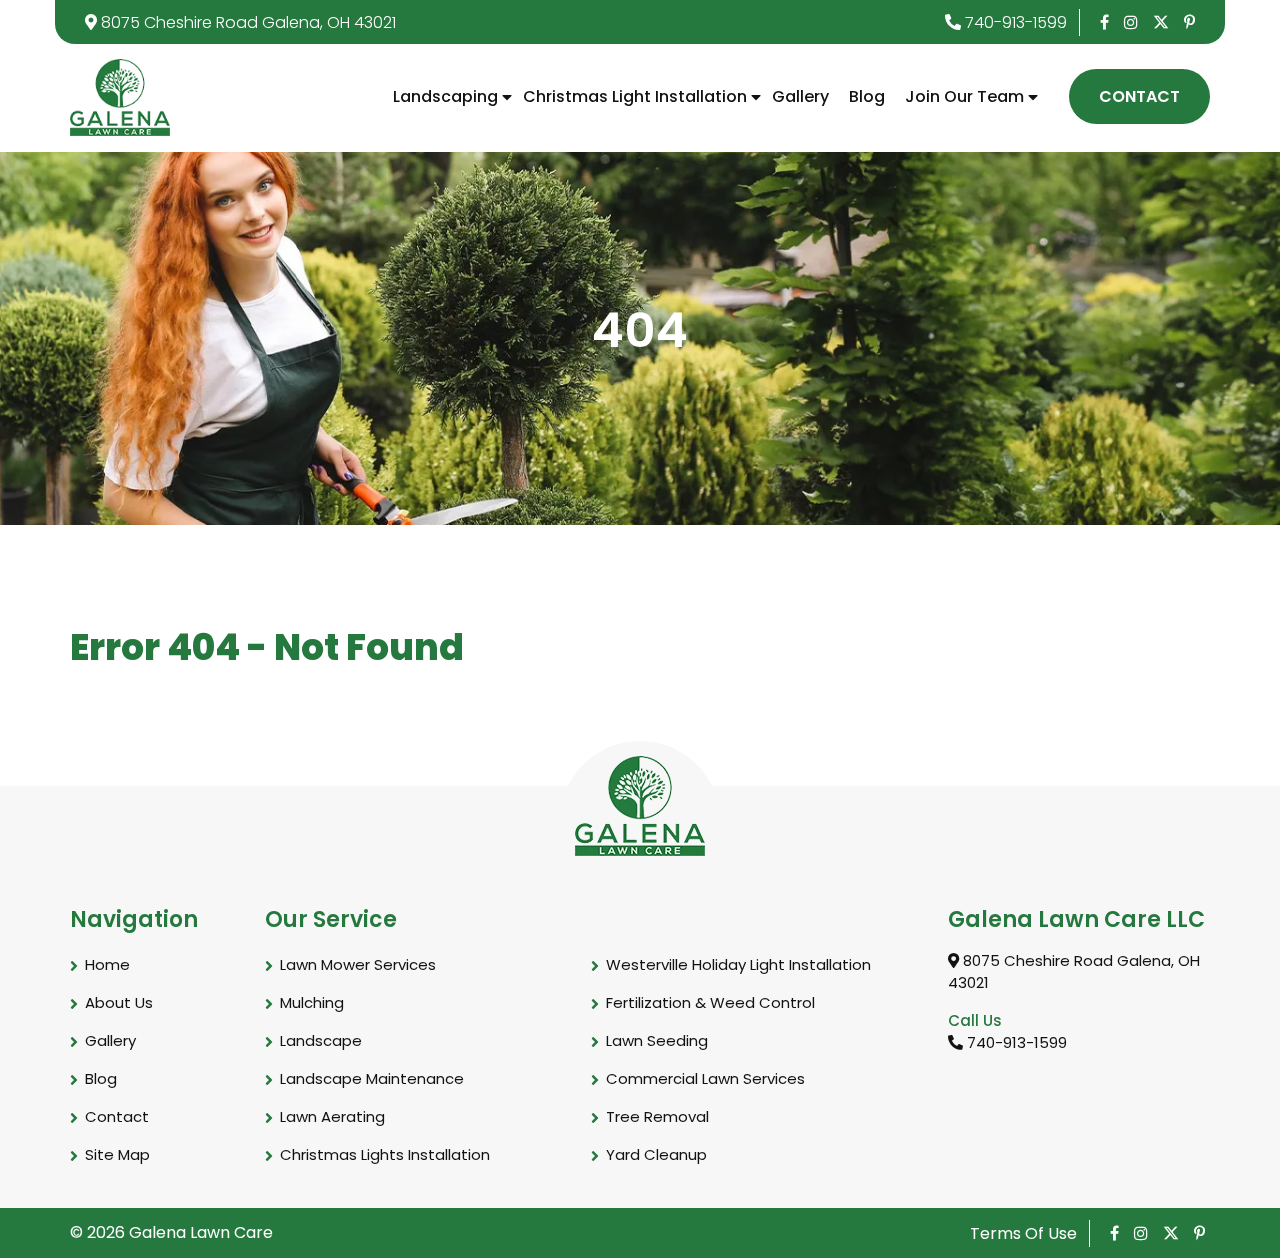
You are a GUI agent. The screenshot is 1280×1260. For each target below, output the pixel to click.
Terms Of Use (1023, 1233)
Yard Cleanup (656, 1154)
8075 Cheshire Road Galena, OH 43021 (246, 22)
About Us (119, 1002)
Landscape (321, 1040)
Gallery (800, 96)
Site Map (117, 1154)
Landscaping (445, 96)
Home (107, 964)
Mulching (312, 1002)
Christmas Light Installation (635, 96)
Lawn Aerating (332, 1116)
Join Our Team (964, 96)
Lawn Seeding (657, 1040)
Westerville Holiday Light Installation (738, 964)
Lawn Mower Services (358, 964)
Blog (867, 96)
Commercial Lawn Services (705, 1078)
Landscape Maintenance (372, 1078)
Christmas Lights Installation (385, 1154)
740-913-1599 (1014, 22)
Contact (1139, 96)
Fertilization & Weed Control (710, 1002)
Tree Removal (657, 1116)
